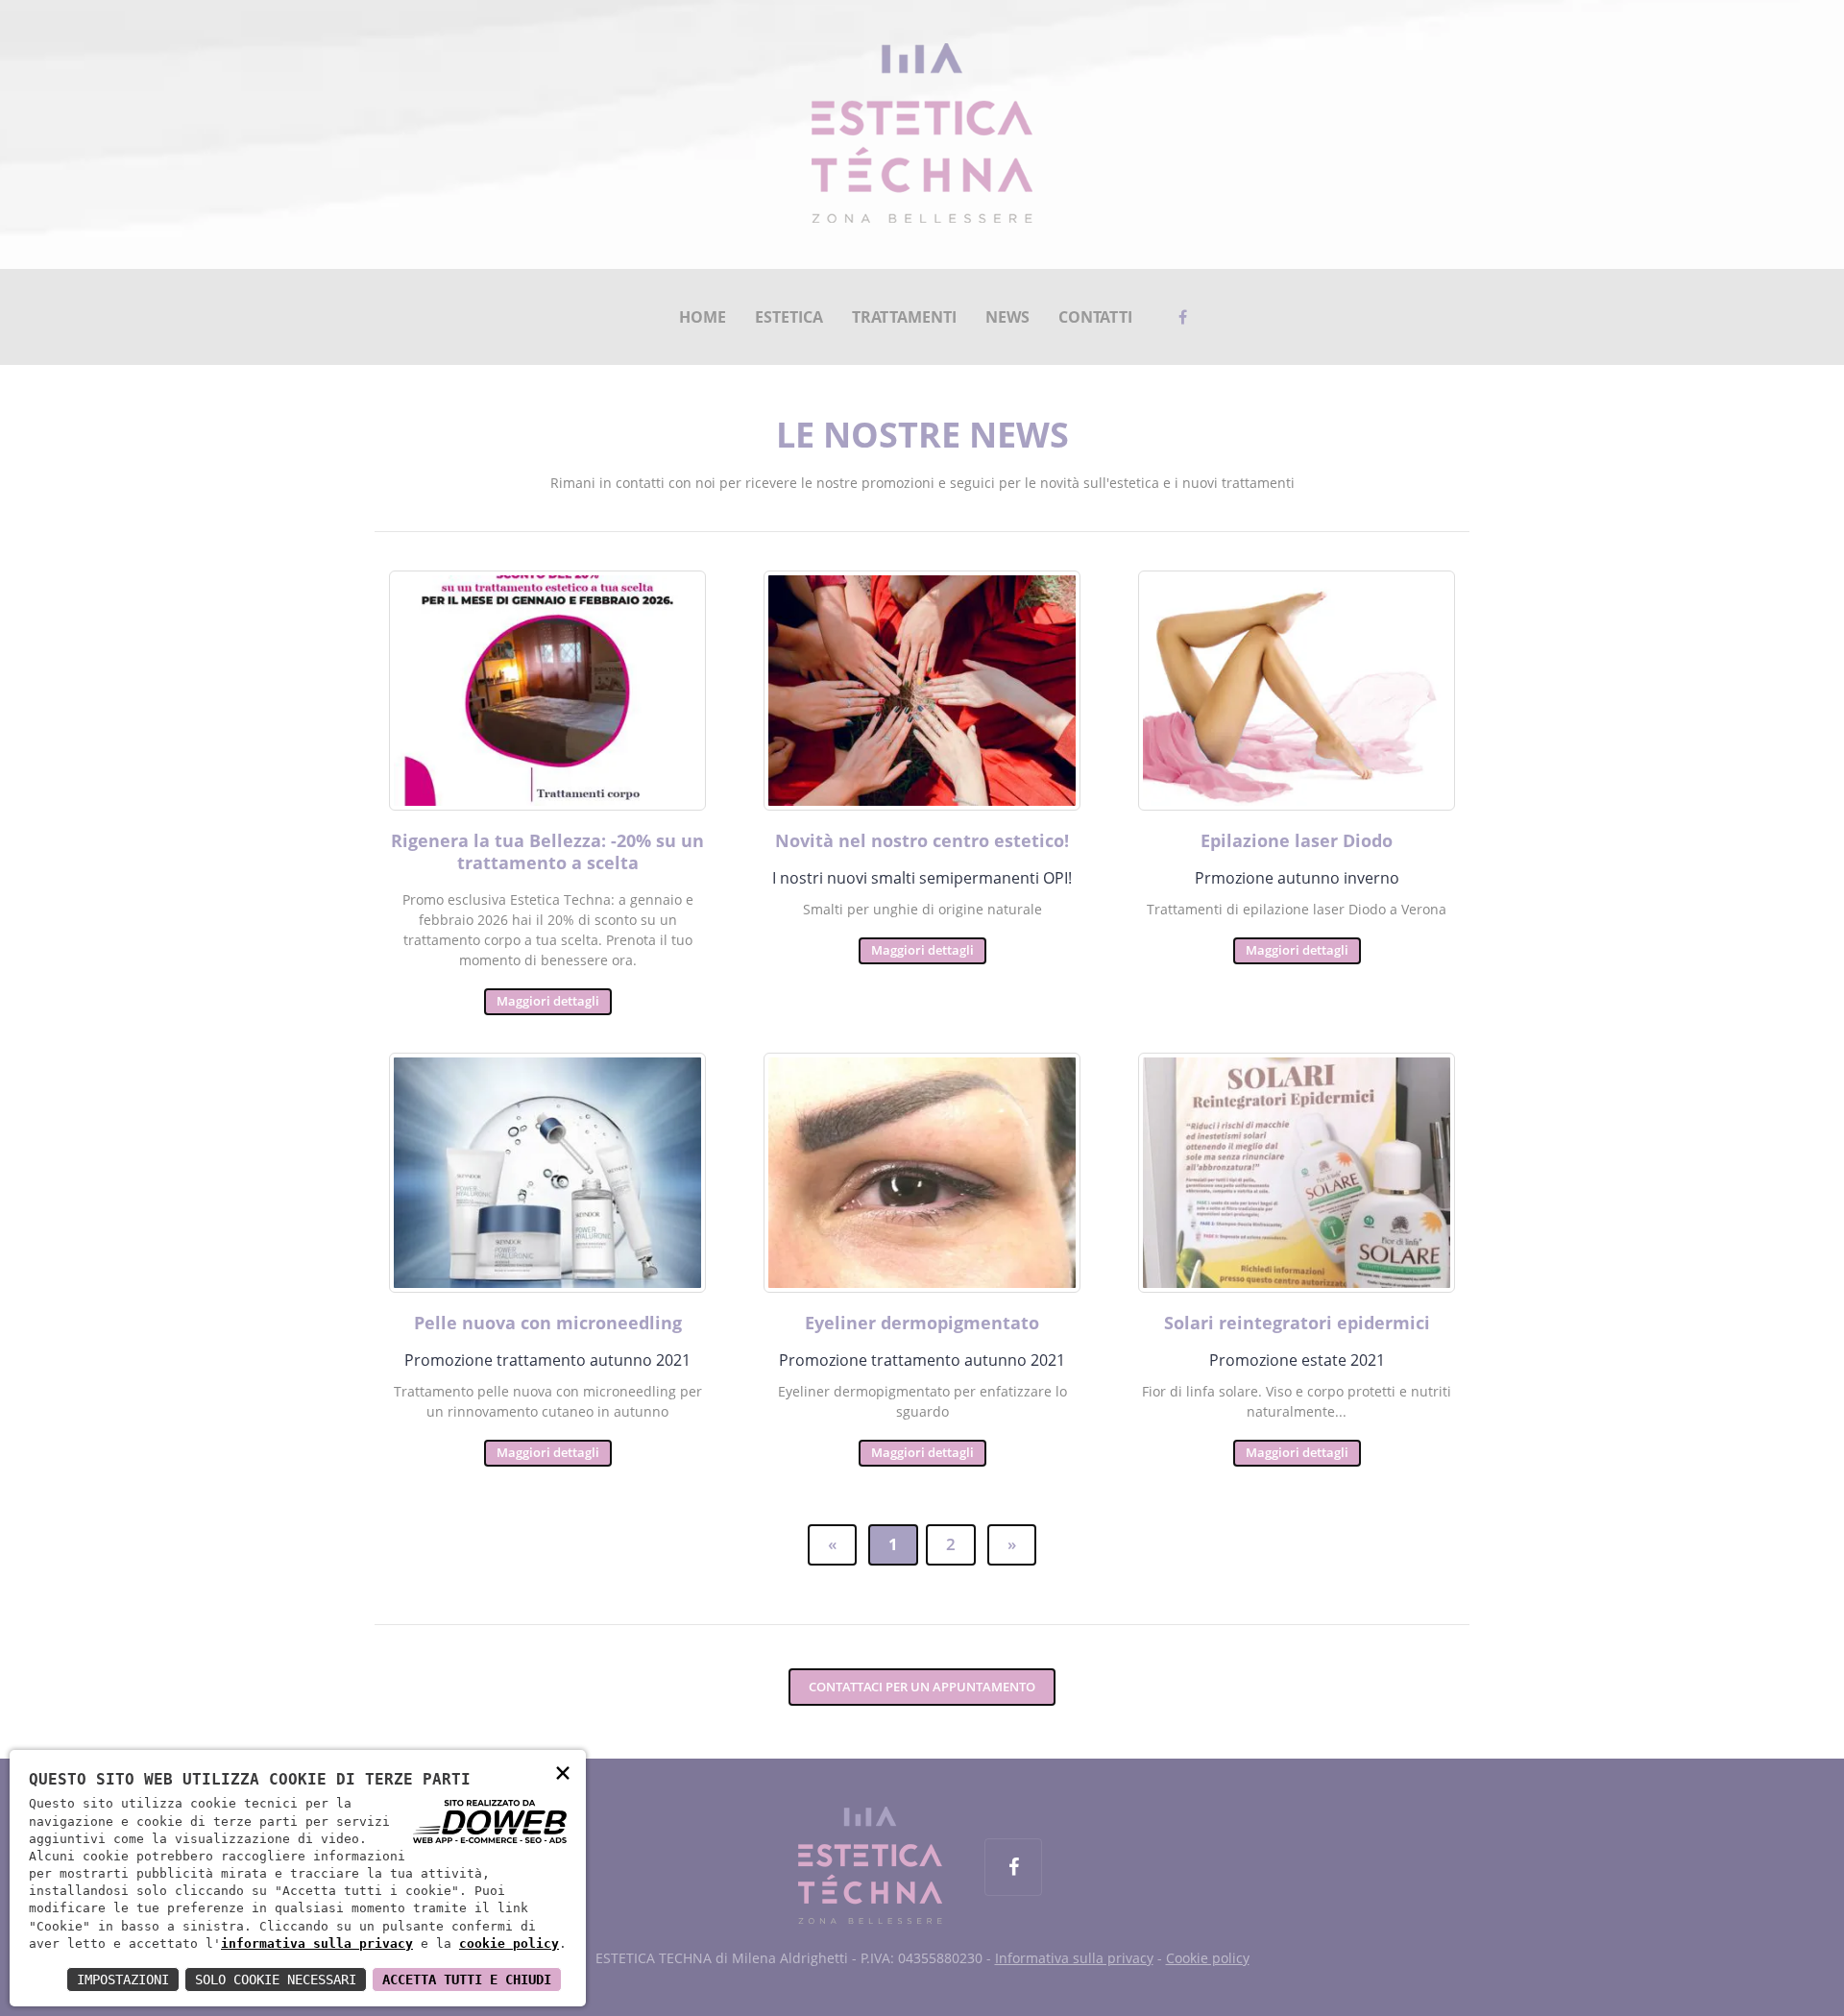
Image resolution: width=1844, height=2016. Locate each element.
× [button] (563, 1772)
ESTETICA (789, 317)
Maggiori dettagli (548, 1001)
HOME (703, 317)
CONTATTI (1095, 317)
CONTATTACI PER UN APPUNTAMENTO (922, 1687)
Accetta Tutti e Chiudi (467, 1980)
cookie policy (509, 1943)
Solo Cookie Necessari (276, 1980)
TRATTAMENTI (904, 317)
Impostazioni (123, 1980)
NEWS (1007, 317)
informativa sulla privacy (317, 1943)
